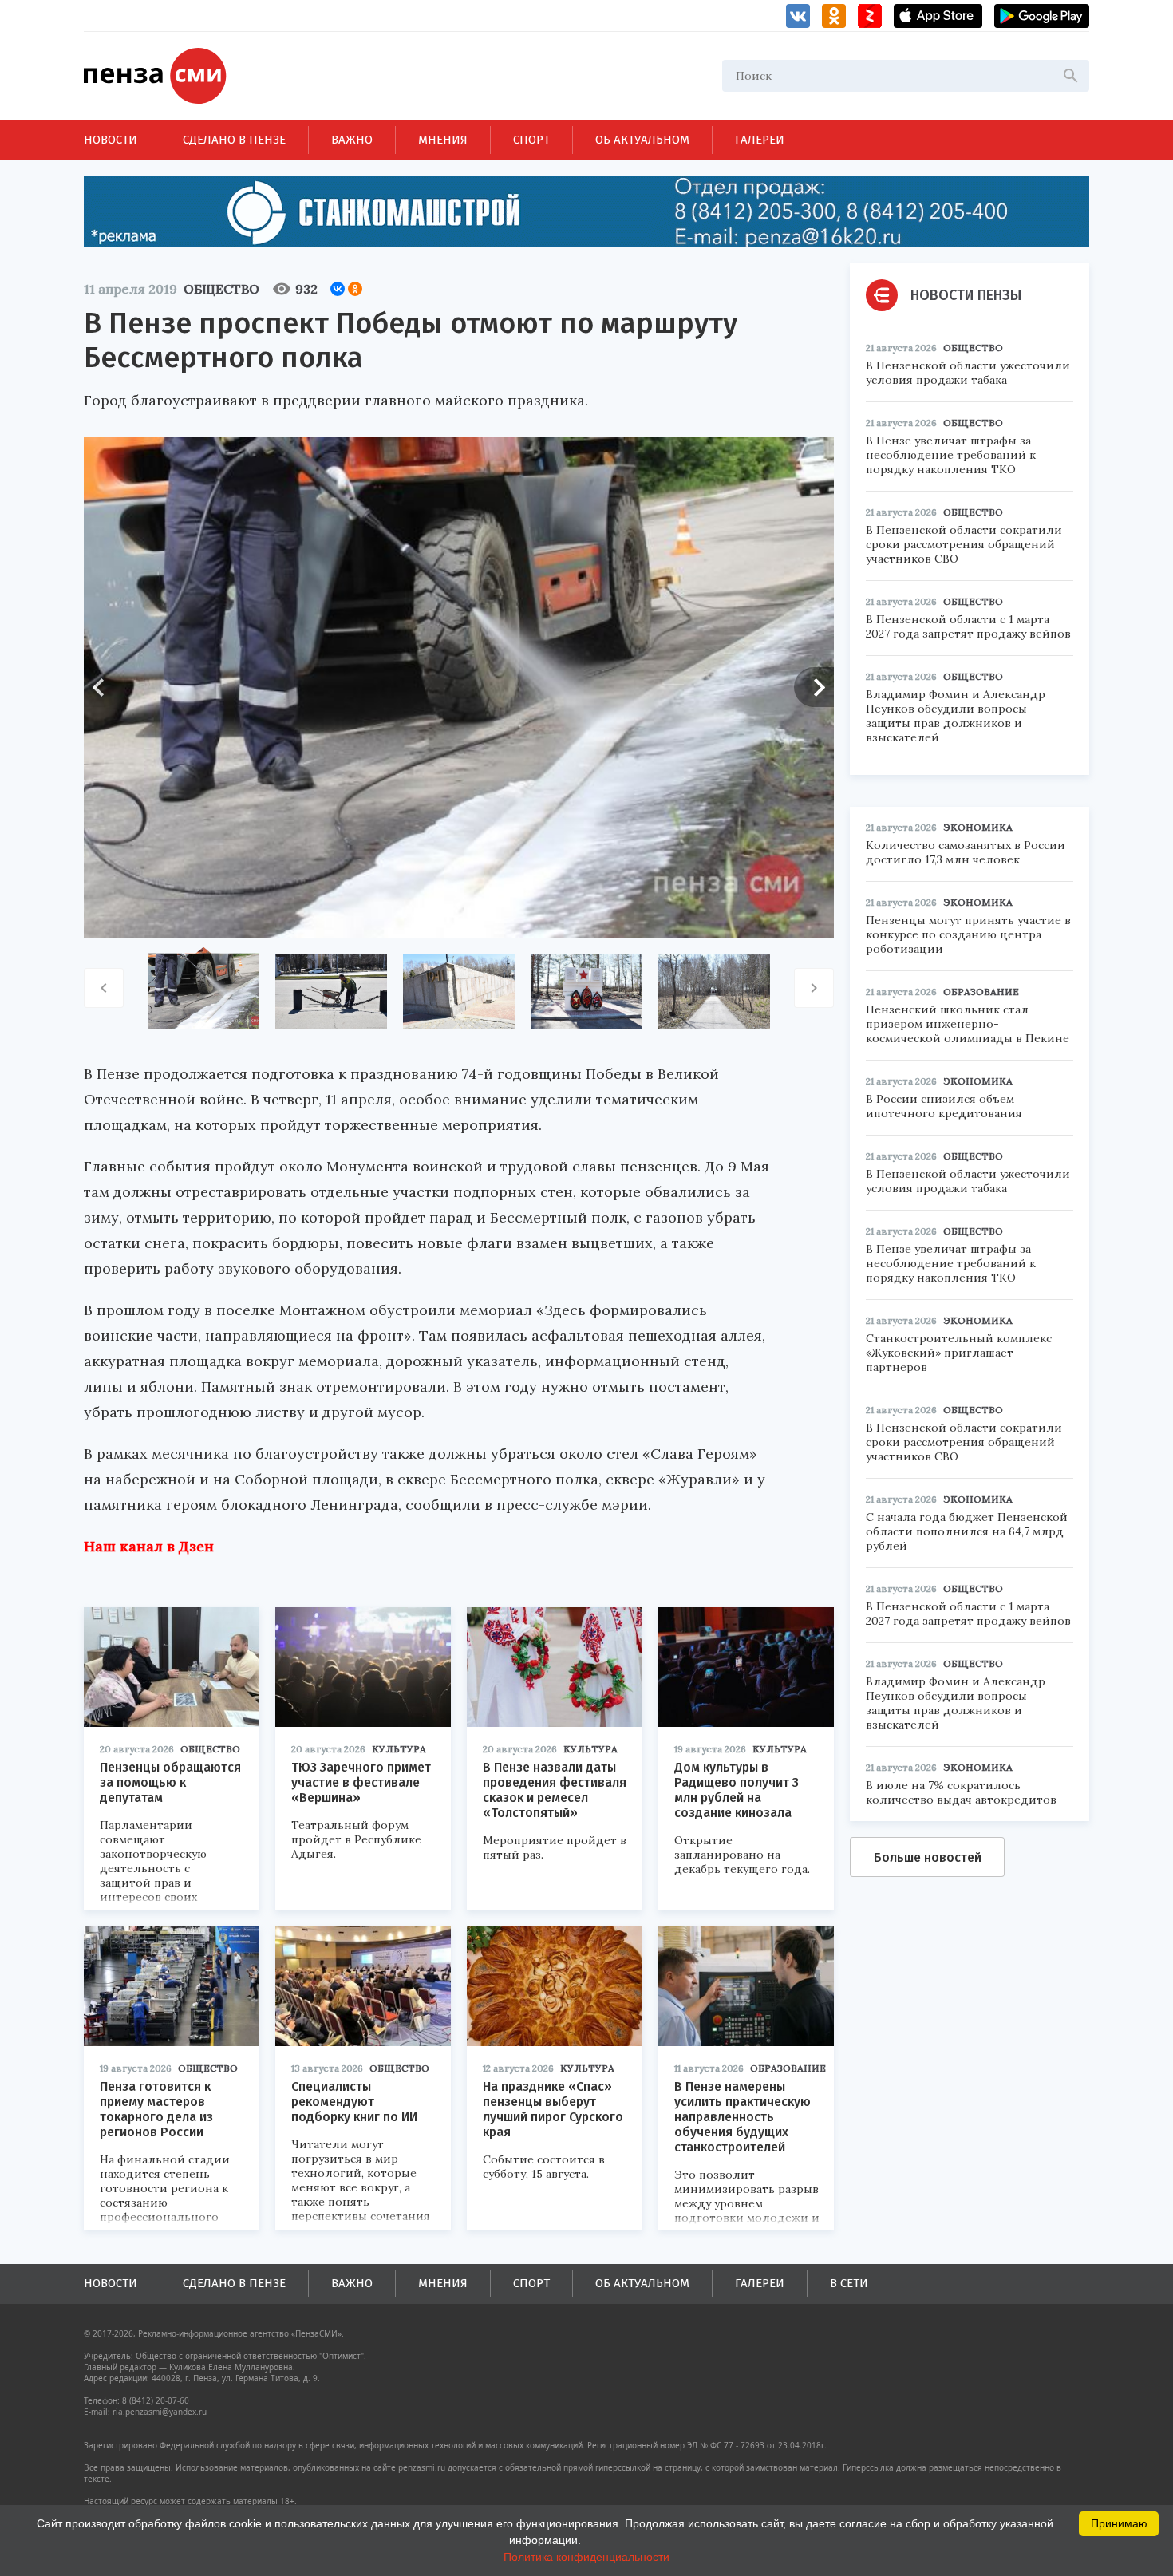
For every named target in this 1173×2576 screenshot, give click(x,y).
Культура (399, 1749)
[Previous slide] (104, 687)
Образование (788, 2068)
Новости (111, 140)
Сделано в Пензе (234, 140)
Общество (221, 289)
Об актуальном (642, 140)
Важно (352, 140)
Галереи (760, 140)
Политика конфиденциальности (586, 2557)
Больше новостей (928, 1857)
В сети (849, 2283)
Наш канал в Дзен (149, 1546)
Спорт (531, 140)
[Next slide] (814, 687)
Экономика (978, 827)
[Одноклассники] (355, 289)
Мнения (443, 140)
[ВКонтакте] (338, 289)
